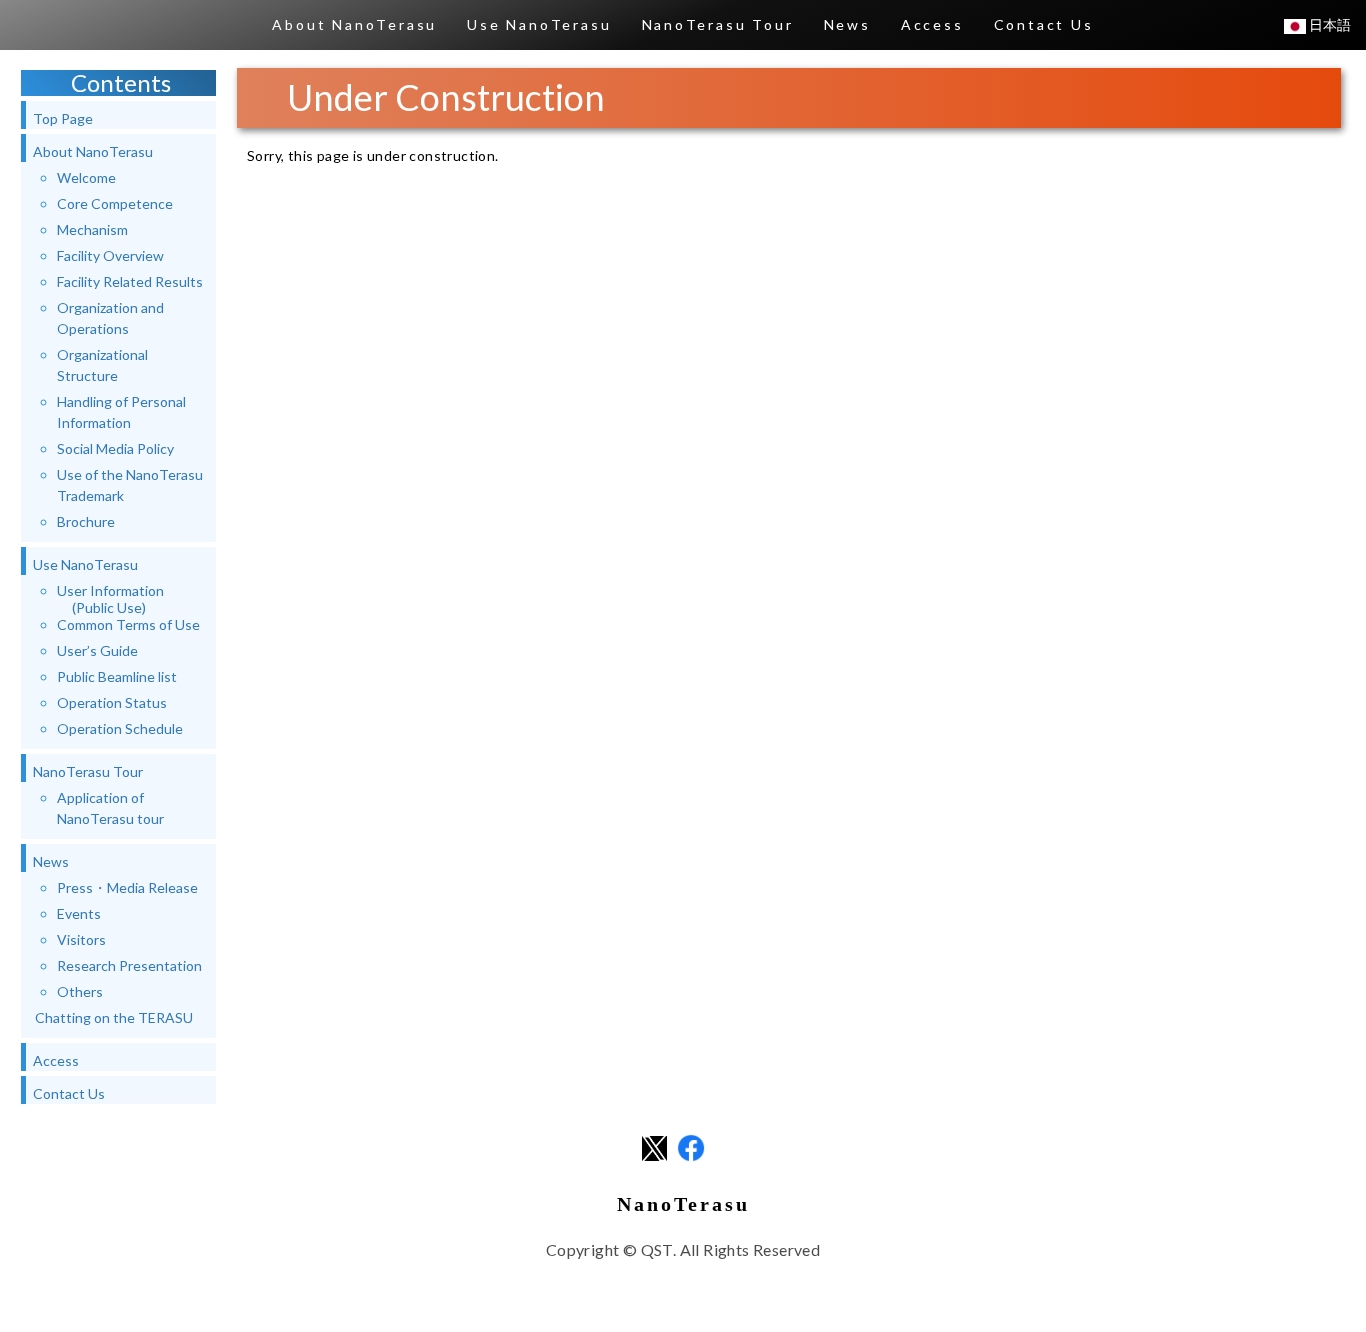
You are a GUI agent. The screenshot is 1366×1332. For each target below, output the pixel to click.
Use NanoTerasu (539, 24)
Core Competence (115, 203)
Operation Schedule (120, 728)
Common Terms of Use (128, 624)
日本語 (1328, 24)
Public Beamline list (117, 676)
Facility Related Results (130, 281)
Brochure (86, 521)
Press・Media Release (127, 887)
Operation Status (112, 702)
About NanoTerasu (354, 24)
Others (80, 991)
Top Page (63, 118)
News (847, 24)
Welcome (86, 177)
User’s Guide (97, 650)
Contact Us (1044, 24)
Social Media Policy (115, 448)
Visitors (81, 939)
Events (79, 913)
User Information (110, 599)
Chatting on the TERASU (114, 1017)
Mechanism (92, 229)
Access (932, 24)
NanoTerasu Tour (718, 24)
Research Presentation (129, 965)
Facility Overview (110, 255)
